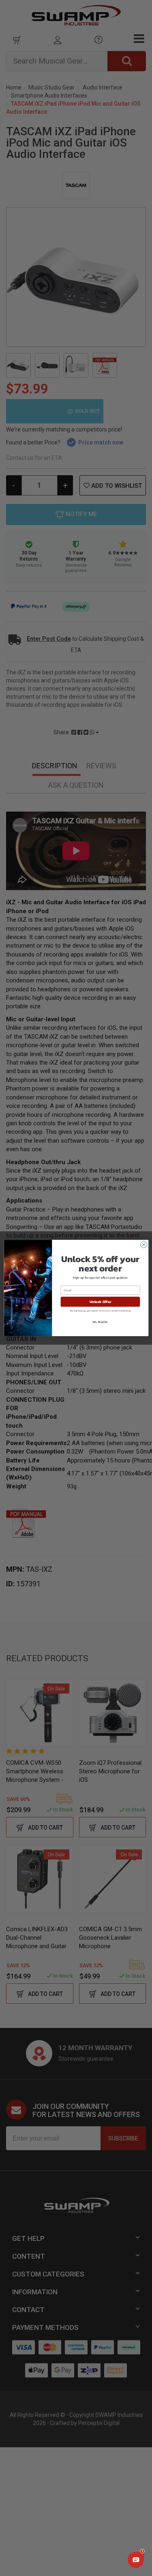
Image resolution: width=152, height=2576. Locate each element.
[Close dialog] (143, 1245)
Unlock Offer (100, 1302)
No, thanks (100, 1321)
